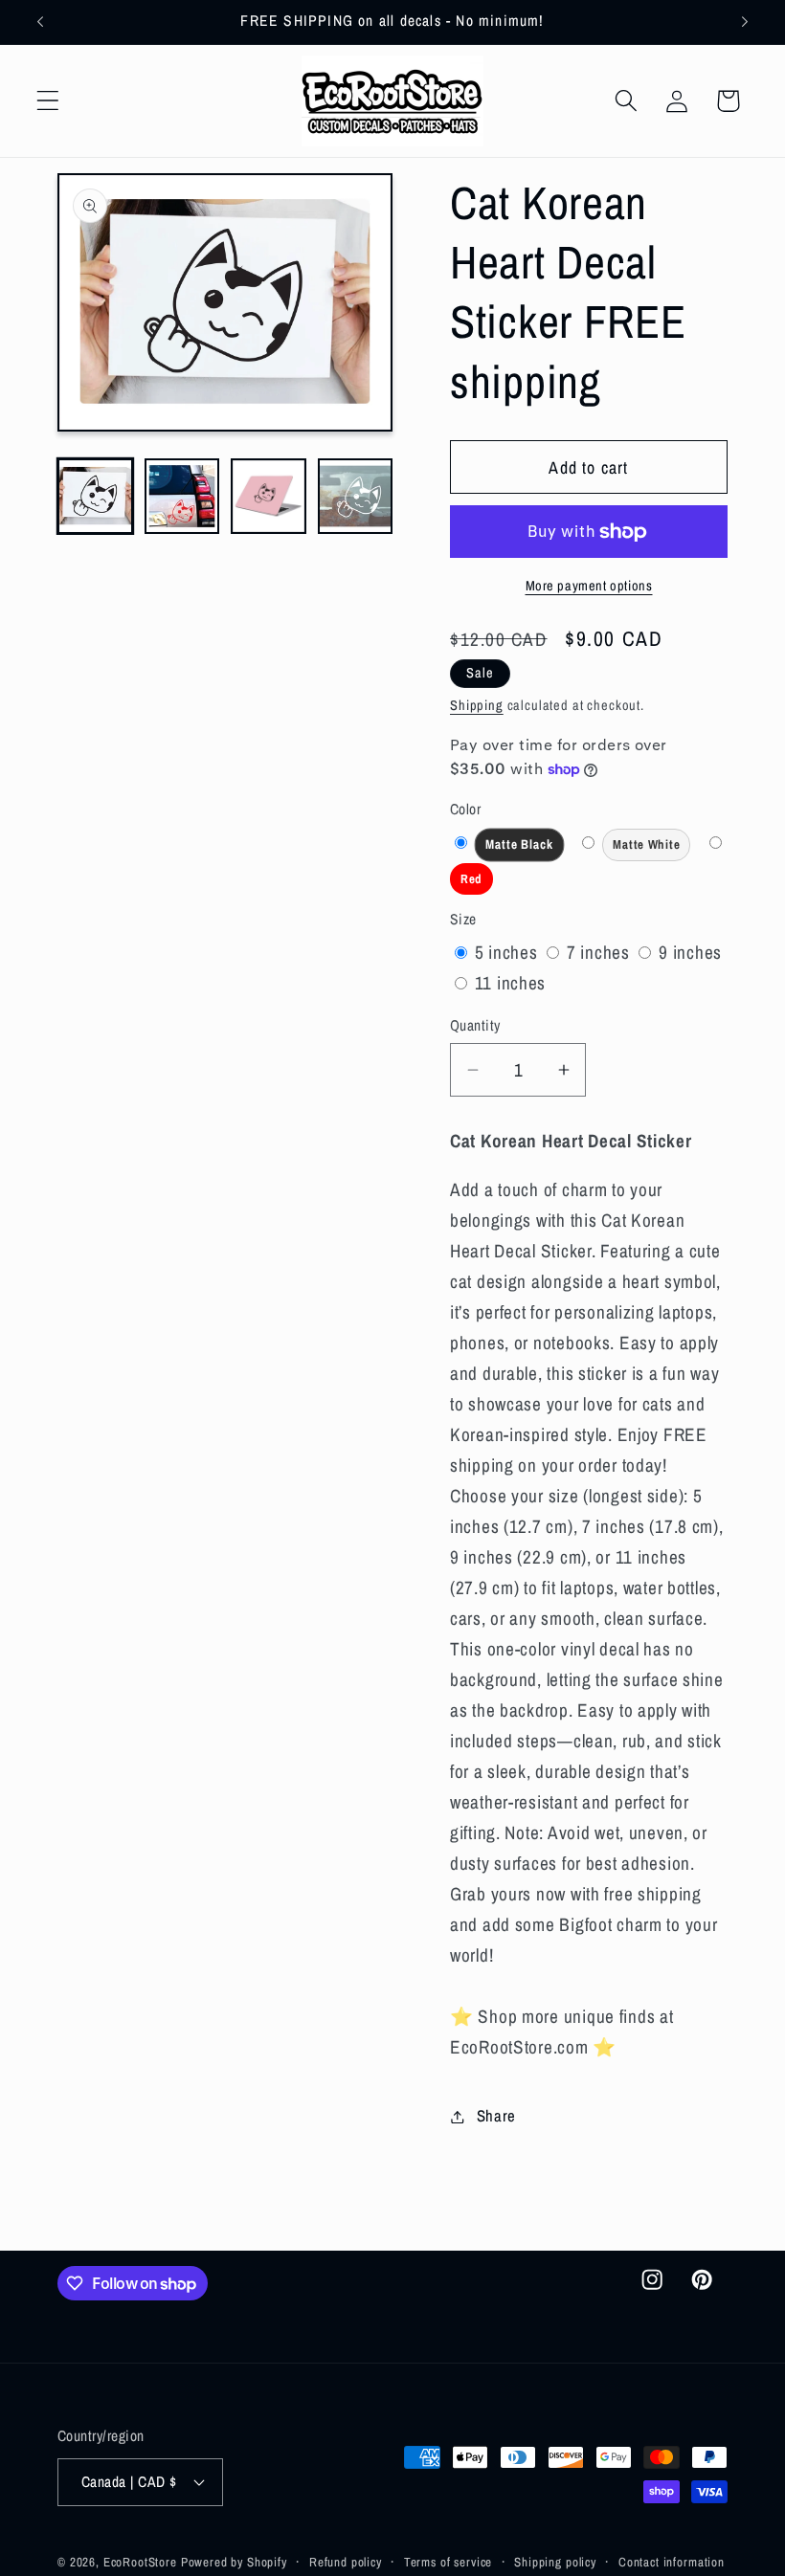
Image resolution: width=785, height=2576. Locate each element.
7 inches (601, 952)
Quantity (475, 1025)
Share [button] (496, 2116)
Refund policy (346, 2562)
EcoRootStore (140, 2562)
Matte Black (525, 849)
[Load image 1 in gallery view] (95, 496)
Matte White (651, 849)
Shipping (477, 705)
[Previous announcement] (40, 22)
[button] (48, 101)
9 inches (690, 952)
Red (477, 883)
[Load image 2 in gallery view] (182, 496)
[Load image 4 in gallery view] (356, 496)
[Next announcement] (745, 22)
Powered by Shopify (234, 2562)
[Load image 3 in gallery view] (269, 496)
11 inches (510, 983)
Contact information (672, 2562)
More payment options (589, 585)
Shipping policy (555, 2562)
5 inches (509, 952)
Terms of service (448, 2562)
